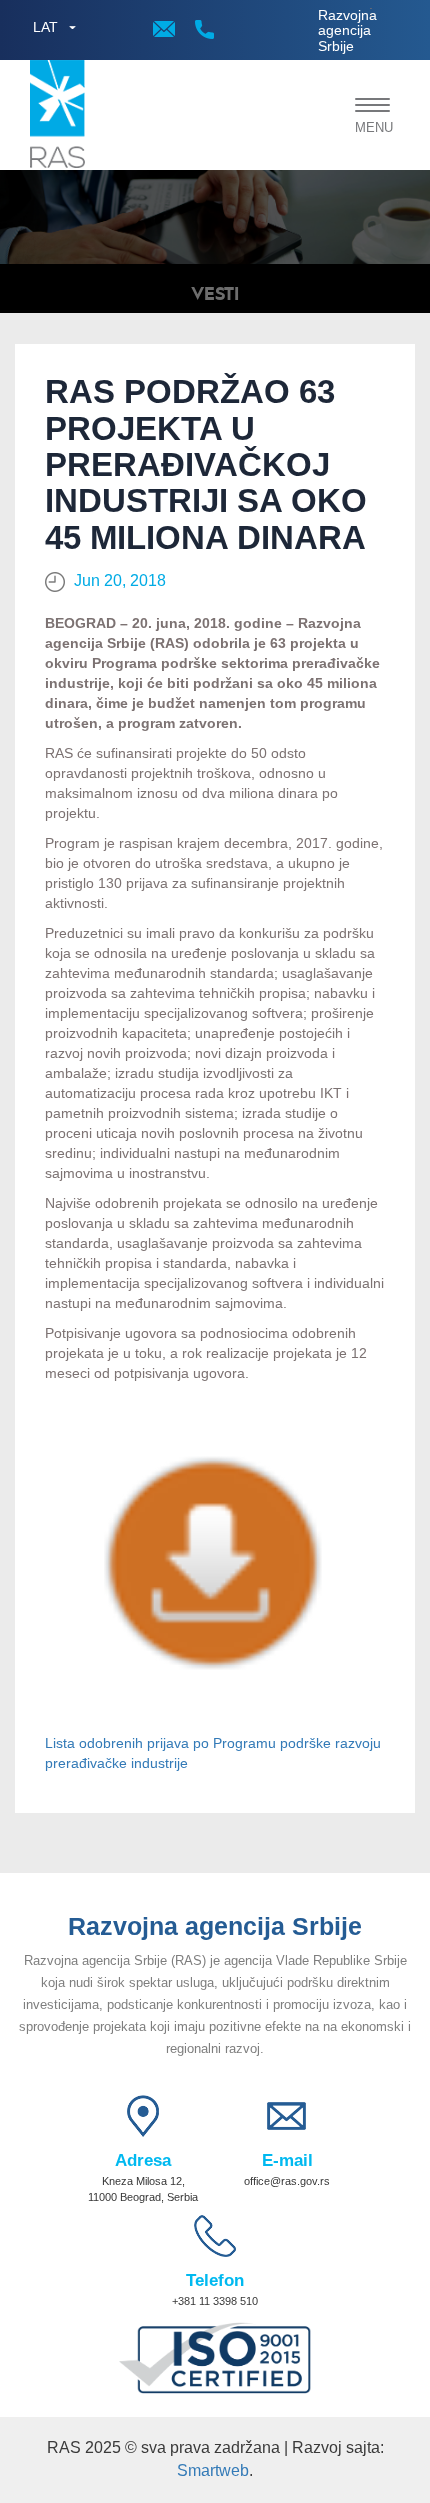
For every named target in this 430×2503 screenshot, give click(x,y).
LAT (45, 27)
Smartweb (213, 2470)
